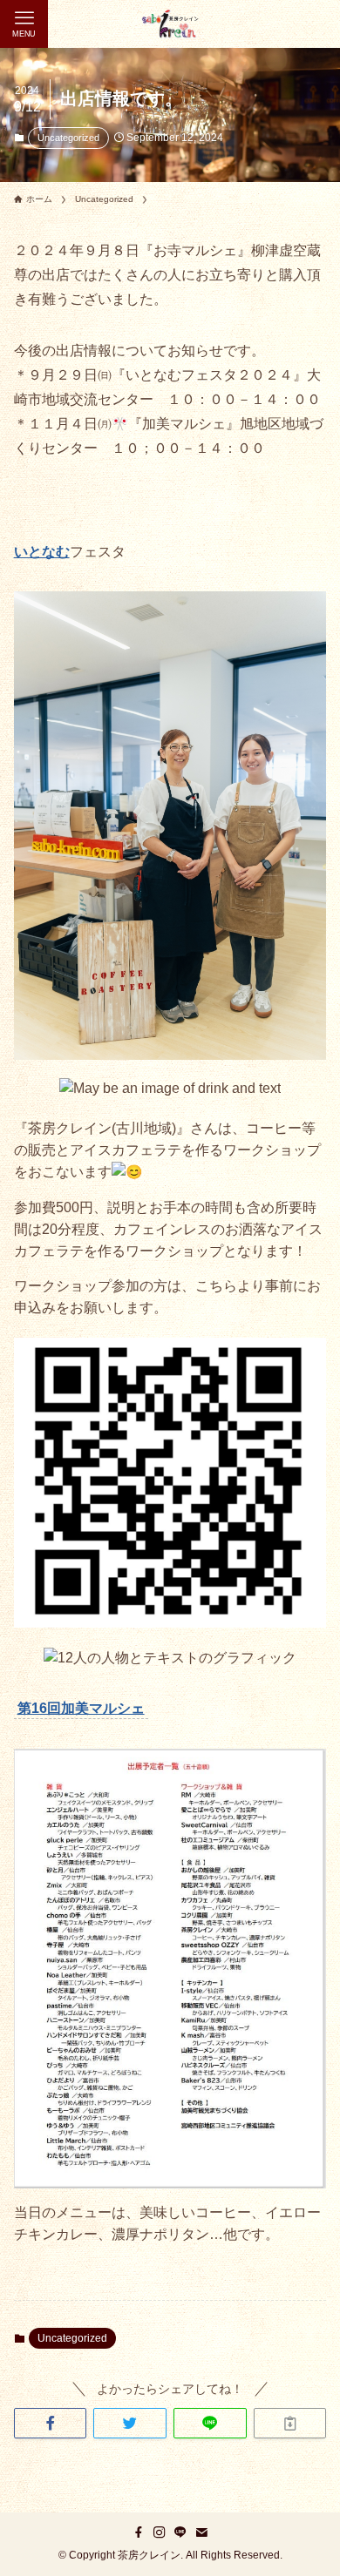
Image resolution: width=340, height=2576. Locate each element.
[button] (51, 2424)
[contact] (201, 2532)
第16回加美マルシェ (81, 1708)
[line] (180, 2532)
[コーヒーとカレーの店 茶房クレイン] (170, 24)
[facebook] (139, 2532)
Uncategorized (68, 138)
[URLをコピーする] (290, 2424)
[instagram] (160, 2532)
